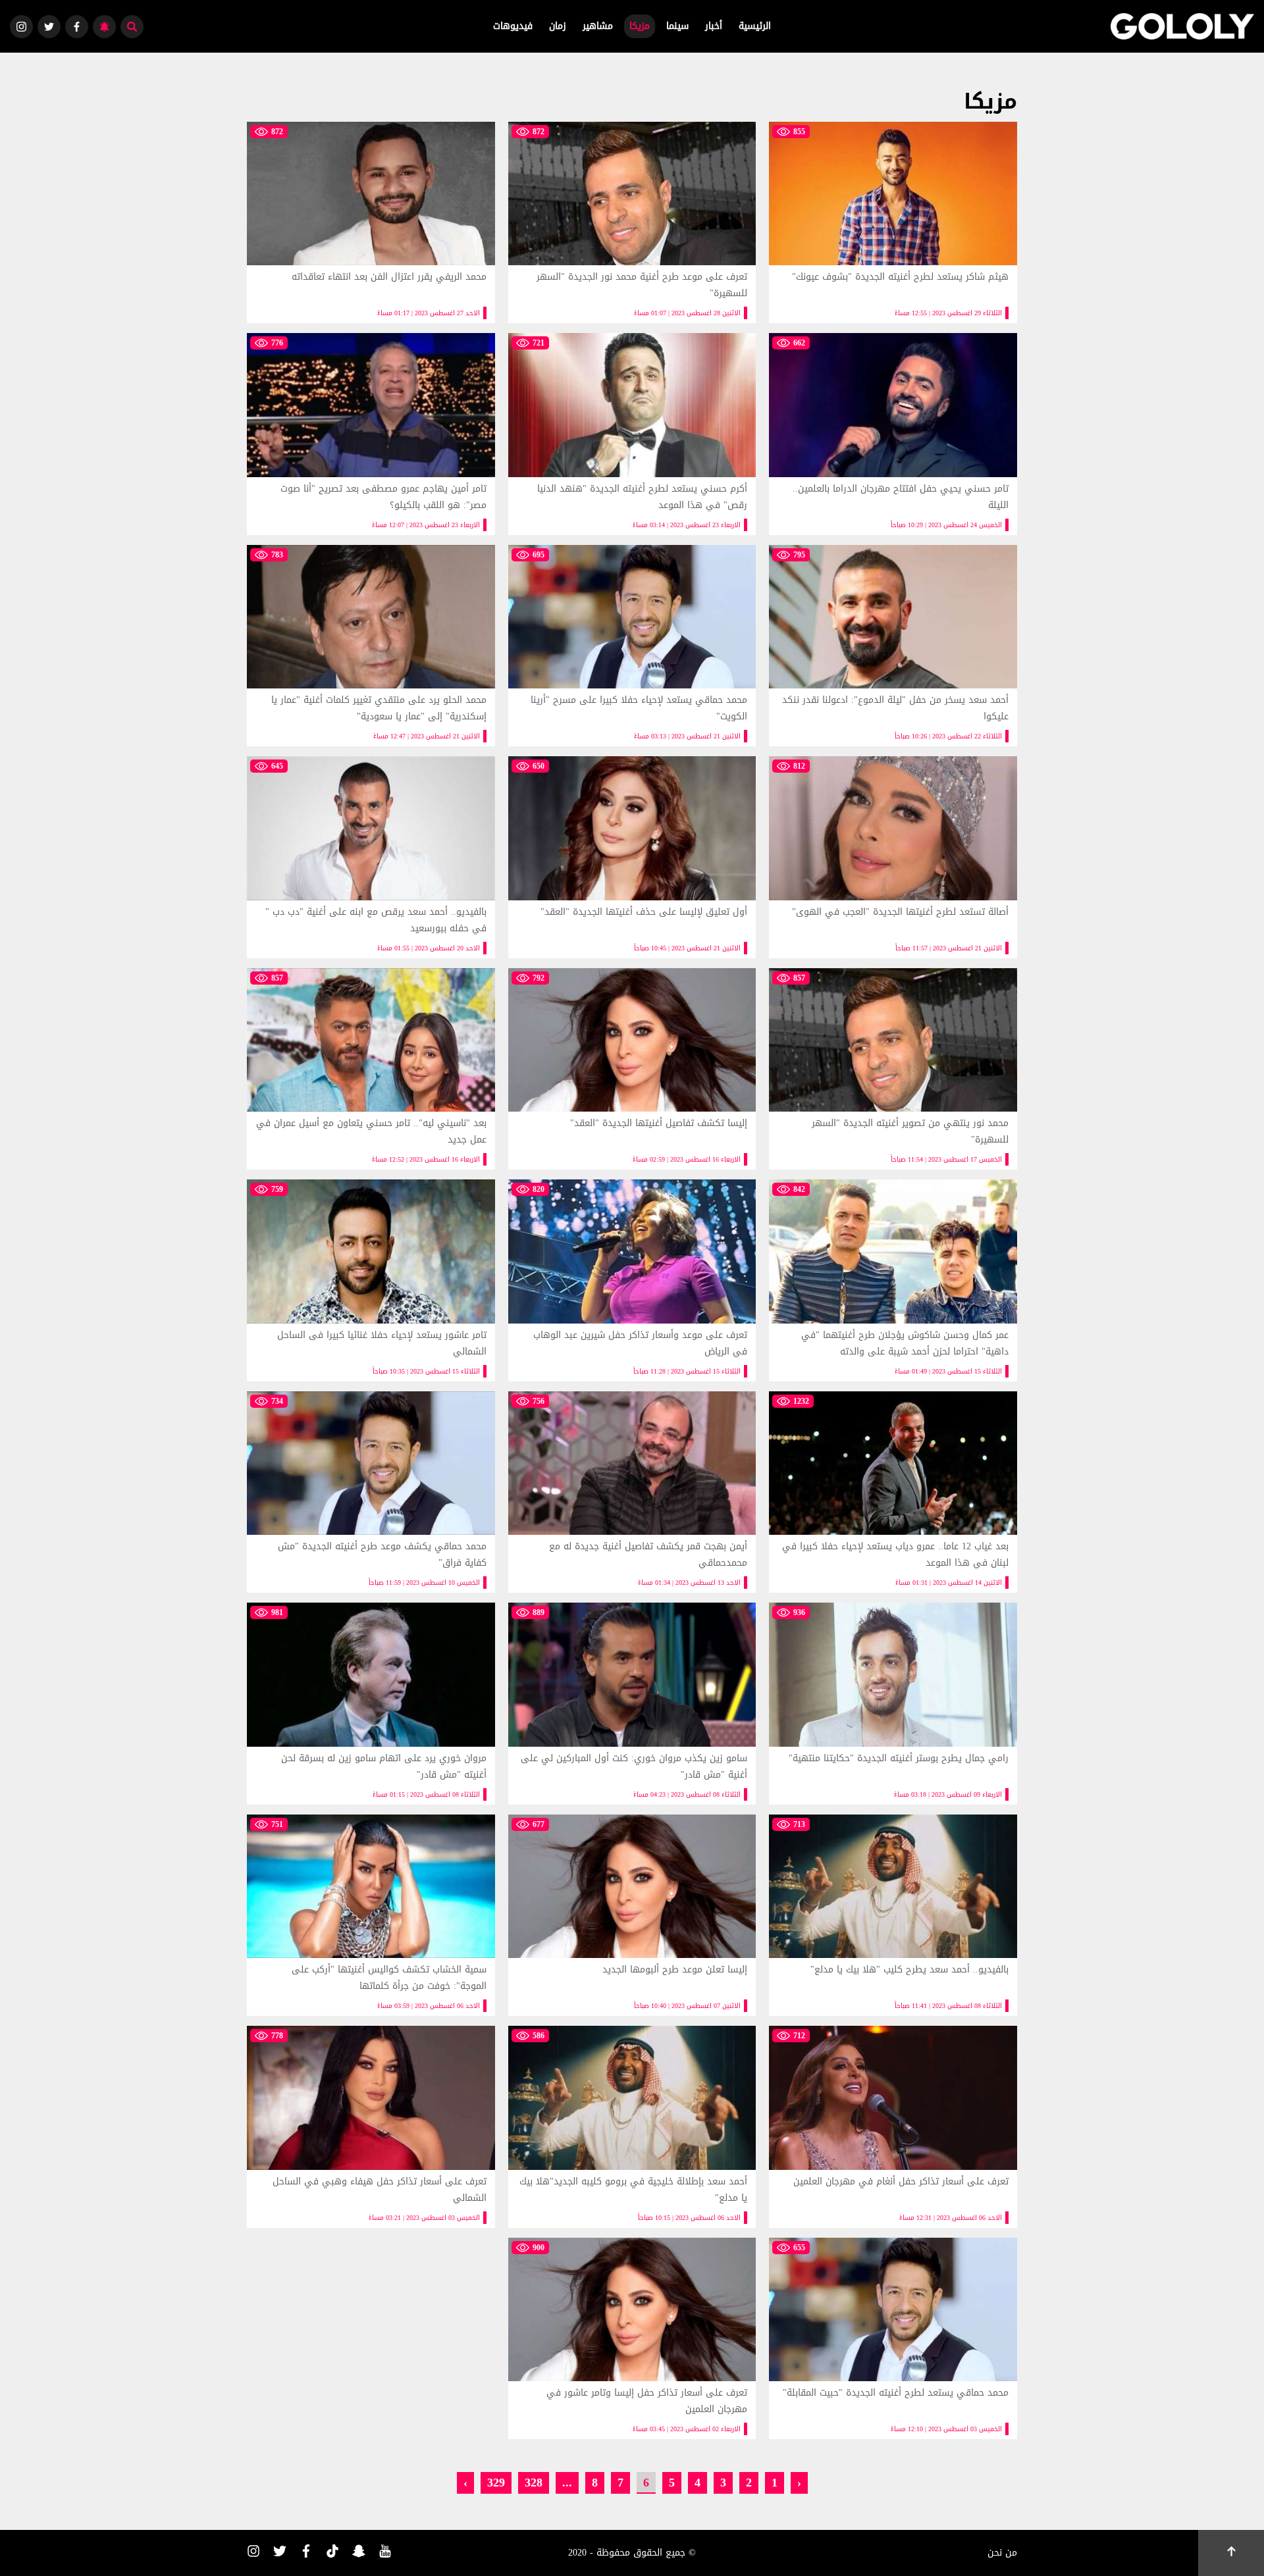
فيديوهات (513, 26)
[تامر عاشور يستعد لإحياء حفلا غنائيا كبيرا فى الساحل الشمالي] (371, 1280)
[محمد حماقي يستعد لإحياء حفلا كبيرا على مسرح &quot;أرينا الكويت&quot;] (632, 646)
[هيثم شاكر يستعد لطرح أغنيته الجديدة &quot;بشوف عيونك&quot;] (893, 222)
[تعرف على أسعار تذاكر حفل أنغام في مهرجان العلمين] (893, 2126)
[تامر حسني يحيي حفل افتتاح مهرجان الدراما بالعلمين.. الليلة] (893, 434)
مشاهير (598, 26)
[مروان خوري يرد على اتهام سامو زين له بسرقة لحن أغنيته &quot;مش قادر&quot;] (371, 1703)
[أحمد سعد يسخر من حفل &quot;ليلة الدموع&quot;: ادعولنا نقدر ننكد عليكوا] (893, 646)
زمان (558, 26)
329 (496, 2482)
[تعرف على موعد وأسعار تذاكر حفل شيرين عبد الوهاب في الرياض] (632, 1280)
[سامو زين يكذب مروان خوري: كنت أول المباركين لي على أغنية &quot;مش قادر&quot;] (632, 1703)
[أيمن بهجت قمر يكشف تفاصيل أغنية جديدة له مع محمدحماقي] (632, 1492)
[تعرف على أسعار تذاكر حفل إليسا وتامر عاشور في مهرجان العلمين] (632, 2338)
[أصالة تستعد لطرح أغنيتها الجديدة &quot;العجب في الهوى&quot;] (893, 857)
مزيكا (640, 26)
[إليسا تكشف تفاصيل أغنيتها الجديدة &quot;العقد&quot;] (632, 1069)
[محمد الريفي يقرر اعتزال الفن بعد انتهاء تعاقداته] (371, 222)
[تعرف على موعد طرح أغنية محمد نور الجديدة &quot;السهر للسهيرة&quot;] (632, 222)
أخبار (714, 26)
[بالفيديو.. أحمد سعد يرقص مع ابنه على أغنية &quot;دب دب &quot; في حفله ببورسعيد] (371, 857)
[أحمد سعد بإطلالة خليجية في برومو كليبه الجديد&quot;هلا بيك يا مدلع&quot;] (632, 2126)
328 (534, 2482)
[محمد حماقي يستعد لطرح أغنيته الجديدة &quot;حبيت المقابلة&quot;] (893, 2338)
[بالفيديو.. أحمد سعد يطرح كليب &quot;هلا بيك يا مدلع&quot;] (893, 1915)
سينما (677, 26)
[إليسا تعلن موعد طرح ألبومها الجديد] (632, 1915)
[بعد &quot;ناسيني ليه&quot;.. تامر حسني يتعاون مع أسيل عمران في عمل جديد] (371, 1069)
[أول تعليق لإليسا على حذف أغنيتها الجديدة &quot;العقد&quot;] (632, 857)
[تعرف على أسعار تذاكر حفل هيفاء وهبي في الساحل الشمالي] (371, 2126)
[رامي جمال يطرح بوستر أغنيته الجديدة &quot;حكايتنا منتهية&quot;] (893, 1703)
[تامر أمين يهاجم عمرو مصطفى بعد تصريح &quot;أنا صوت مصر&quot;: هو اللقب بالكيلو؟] (371, 434)
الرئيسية (755, 26)
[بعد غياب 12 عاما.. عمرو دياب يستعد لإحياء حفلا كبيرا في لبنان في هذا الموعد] (893, 1492)
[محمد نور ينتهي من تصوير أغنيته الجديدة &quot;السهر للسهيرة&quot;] (893, 1069)
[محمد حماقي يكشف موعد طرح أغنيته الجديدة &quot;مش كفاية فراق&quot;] (371, 1492)
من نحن (1002, 2553)
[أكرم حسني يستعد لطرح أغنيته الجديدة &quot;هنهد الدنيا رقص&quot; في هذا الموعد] (632, 434)
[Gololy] (1182, 26)
